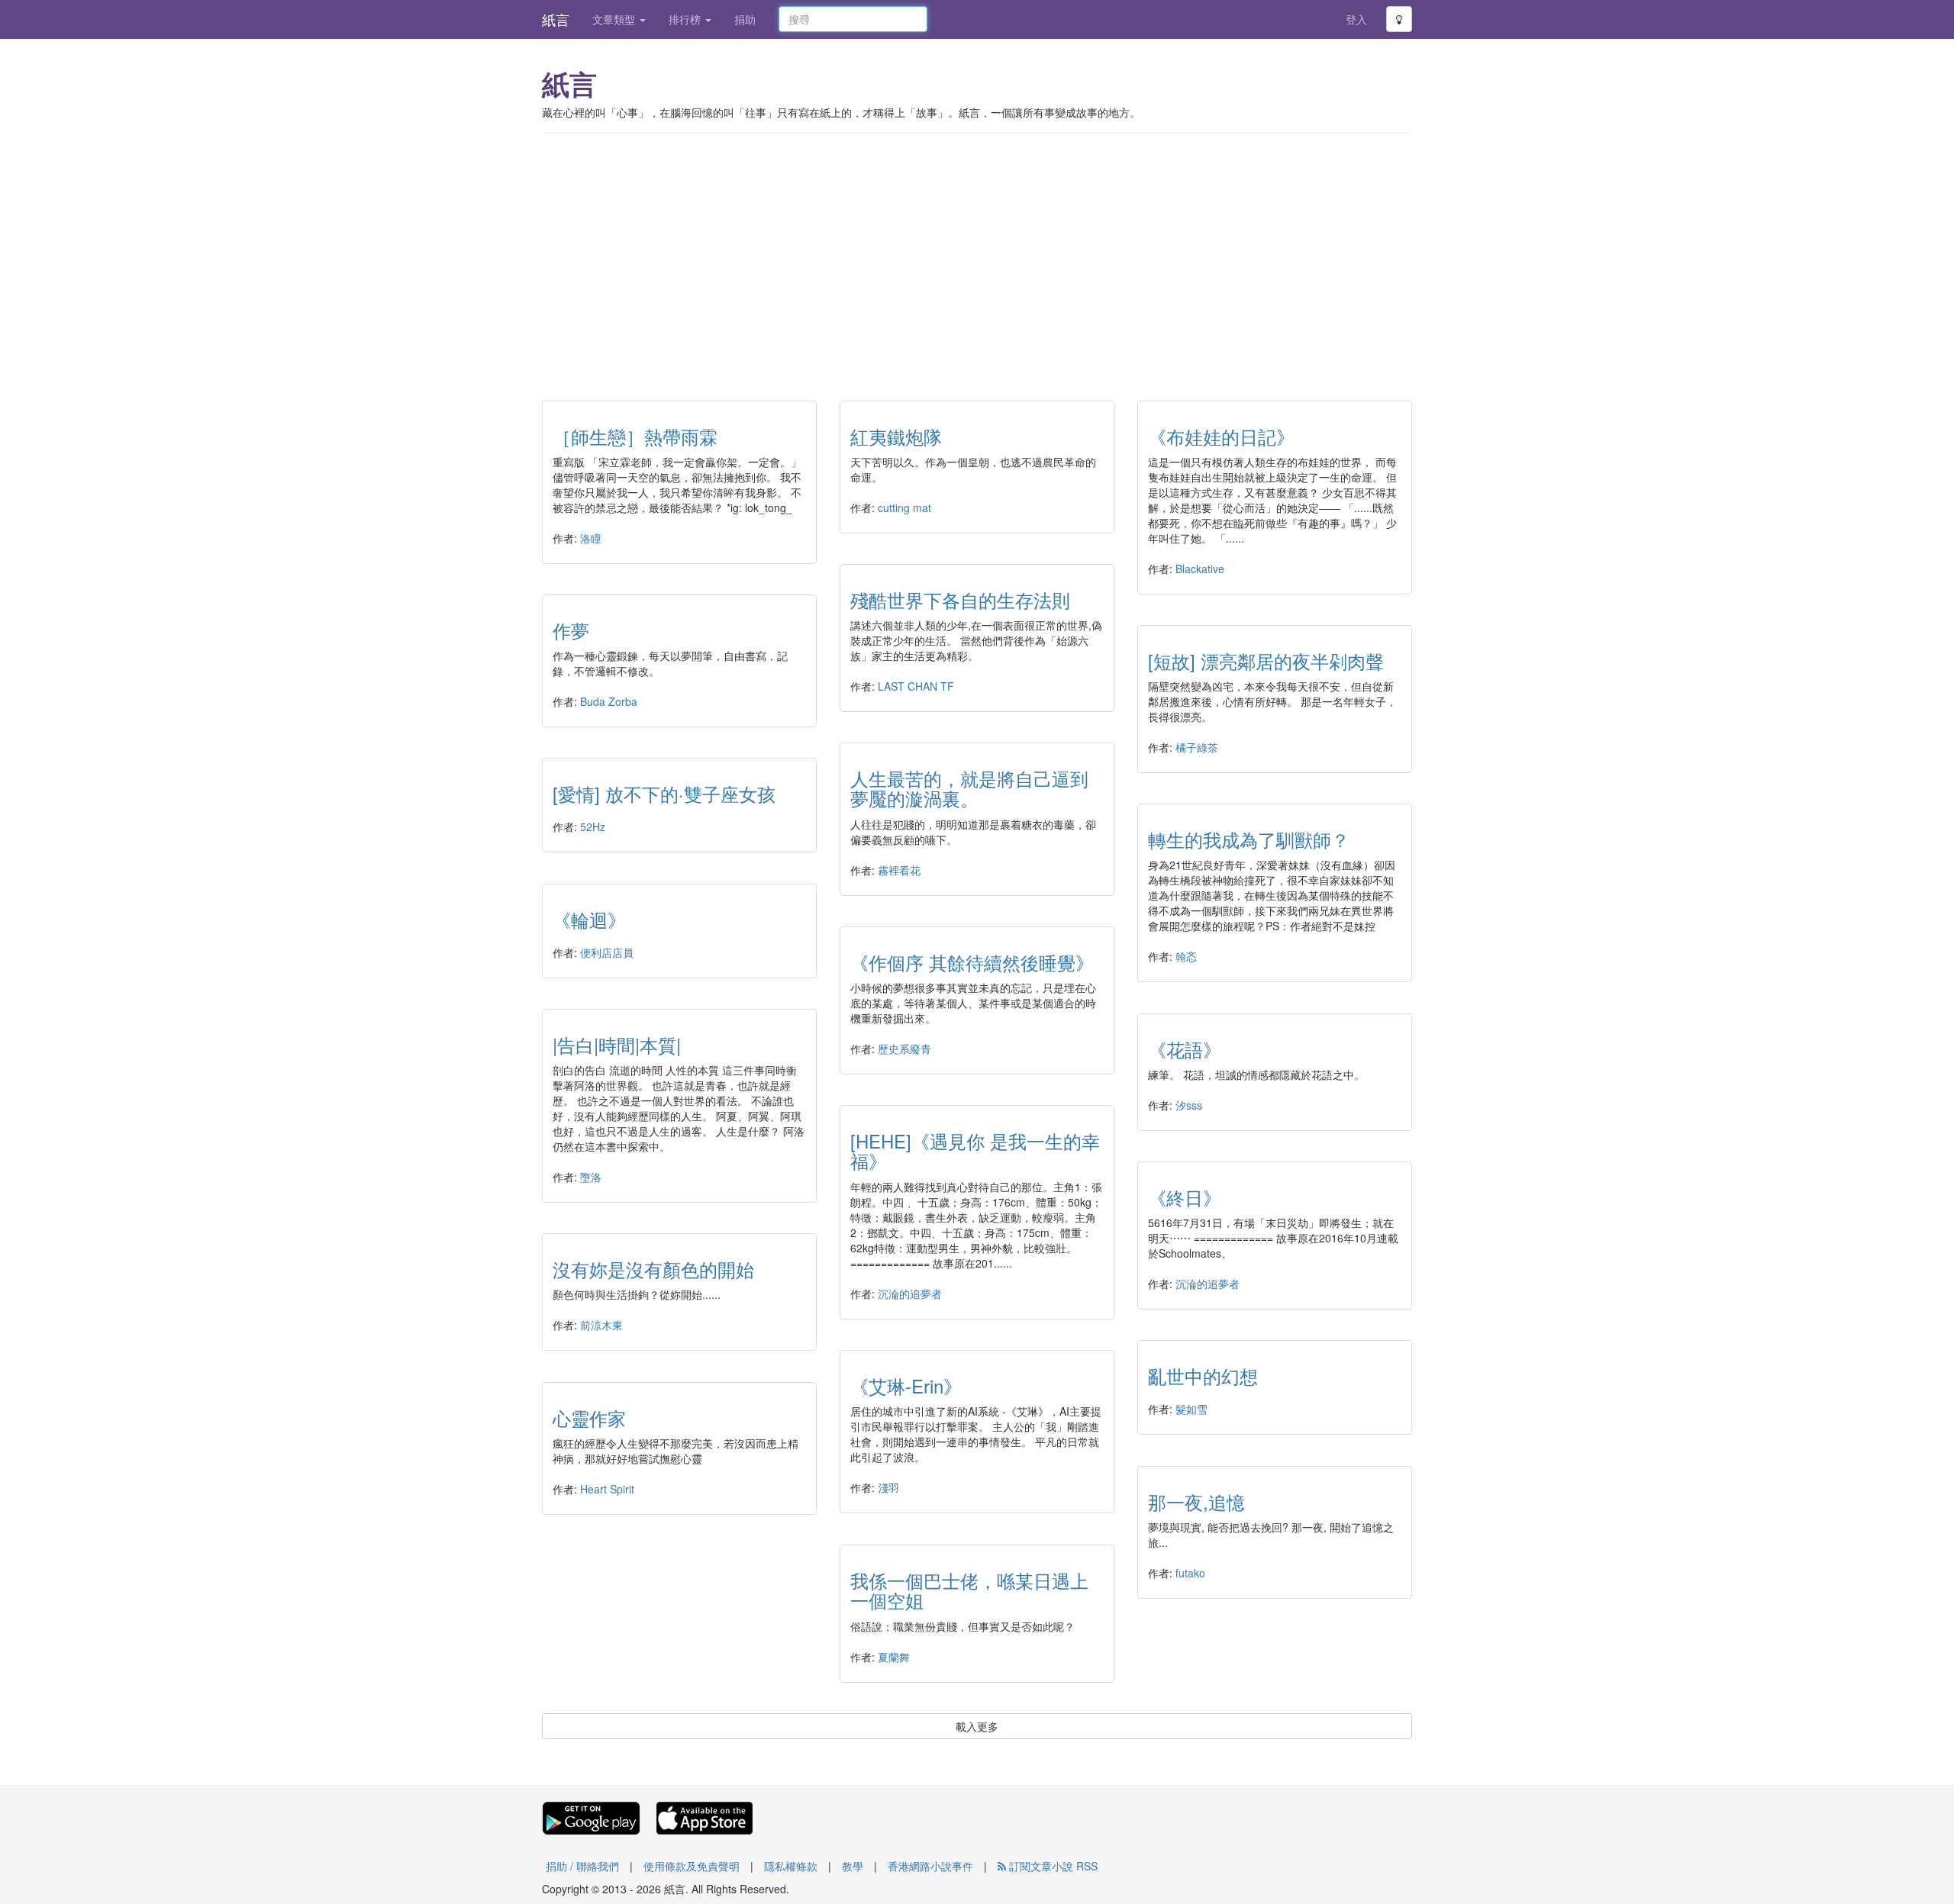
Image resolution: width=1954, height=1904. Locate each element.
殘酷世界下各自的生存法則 (960, 599)
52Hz (593, 826)
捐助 (745, 19)
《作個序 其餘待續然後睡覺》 (972, 962)
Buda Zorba (609, 701)
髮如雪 (1191, 1409)
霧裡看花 (899, 870)
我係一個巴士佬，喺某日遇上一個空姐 (969, 1590)
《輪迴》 (589, 919)
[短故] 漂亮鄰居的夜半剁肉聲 (1266, 660)
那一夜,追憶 (1196, 1501)
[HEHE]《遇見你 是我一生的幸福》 (975, 1150)
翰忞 (1186, 956)
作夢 (571, 630)
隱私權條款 (791, 1866)
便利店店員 (607, 952)
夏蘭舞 (894, 1657)
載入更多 (977, 1726)
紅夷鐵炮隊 (896, 436)
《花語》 (1185, 1049)
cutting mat (904, 507)
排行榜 (686, 19)
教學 (853, 1866)
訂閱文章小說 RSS (1052, 1866)
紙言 (556, 19)
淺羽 (888, 1487)
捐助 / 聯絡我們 (582, 1866)
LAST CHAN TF (916, 686)
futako (1190, 1573)
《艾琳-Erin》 (906, 1385)
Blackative (1200, 569)
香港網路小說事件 (930, 1866)
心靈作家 (589, 1418)
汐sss (1189, 1105)
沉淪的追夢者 (910, 1293)
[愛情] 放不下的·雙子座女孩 (664, 793)
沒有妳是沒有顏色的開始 (653, 1269)
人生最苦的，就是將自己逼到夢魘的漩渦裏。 (969, 788)
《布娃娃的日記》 (1221, 436)
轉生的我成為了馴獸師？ (1249, 839)
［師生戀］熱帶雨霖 (635, 436)
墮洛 (591, 1177)
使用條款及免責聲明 (692, 1866)
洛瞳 (591, 538)
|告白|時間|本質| (617, 1044)
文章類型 (615, 19)
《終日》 (1185, 1197)
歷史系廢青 (904, 1049)
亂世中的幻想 (1203, 1376)
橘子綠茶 (1197, 747)
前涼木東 (601, 1325)
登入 (1356, 19)
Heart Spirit (607, 1489)
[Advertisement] (977, 256)
